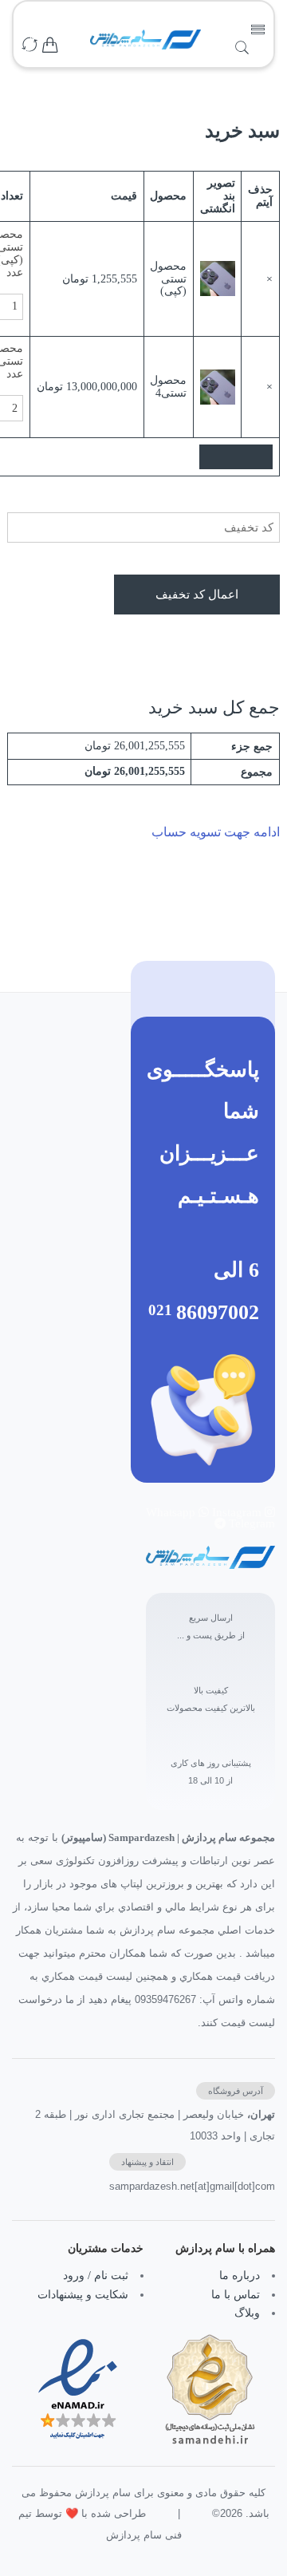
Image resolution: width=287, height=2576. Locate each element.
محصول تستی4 (168, 386)
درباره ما (240, 2276)
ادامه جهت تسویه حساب (216, 832)
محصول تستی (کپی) (168, 279)
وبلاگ (247, 2313)
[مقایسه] (29, 46)
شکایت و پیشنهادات (83, 2295)
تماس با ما (236, 2295)
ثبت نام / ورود (96, 2276)
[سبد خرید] (50, 46)
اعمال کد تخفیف (197, 594)
